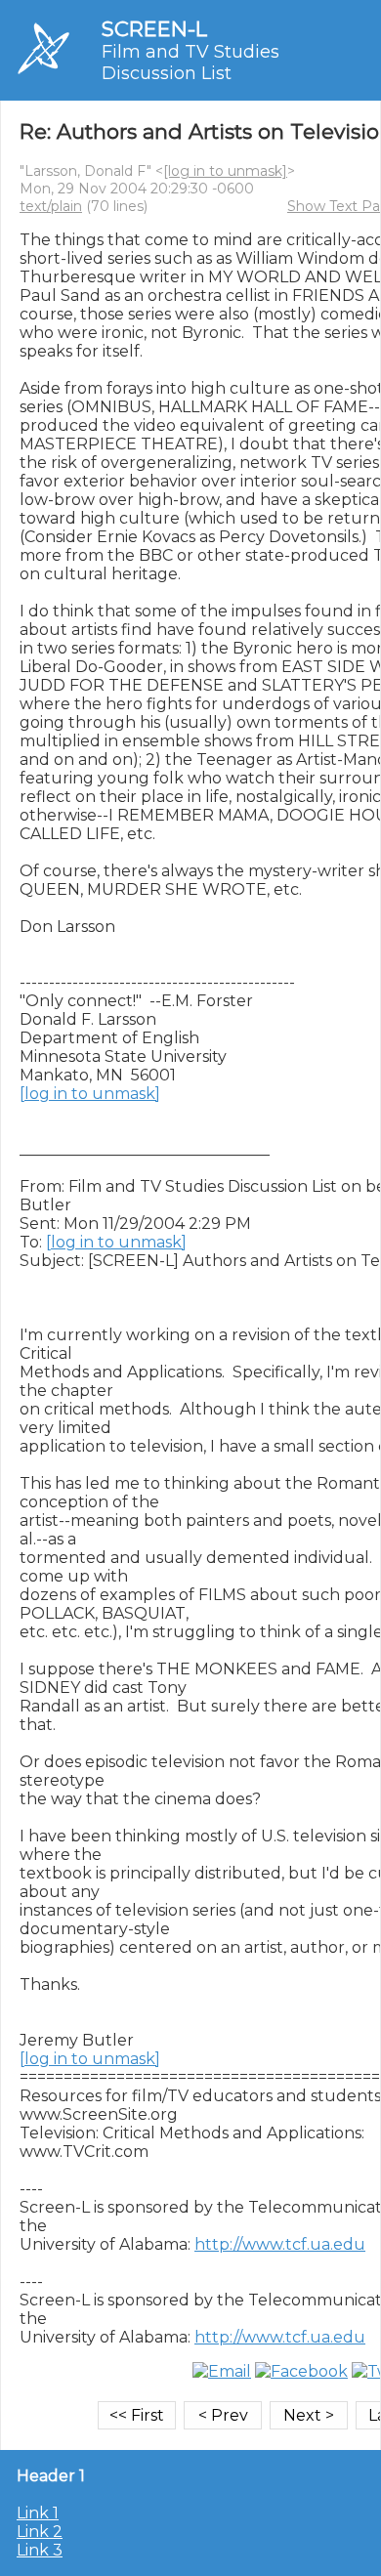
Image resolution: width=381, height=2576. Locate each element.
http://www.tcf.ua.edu (280, 2244)
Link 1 (38, 2513)
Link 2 (40, 2532)
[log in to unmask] (225, 171)
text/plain (51, 206)
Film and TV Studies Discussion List (190, 63)
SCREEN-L (154, 29)
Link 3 (40, 2550)
